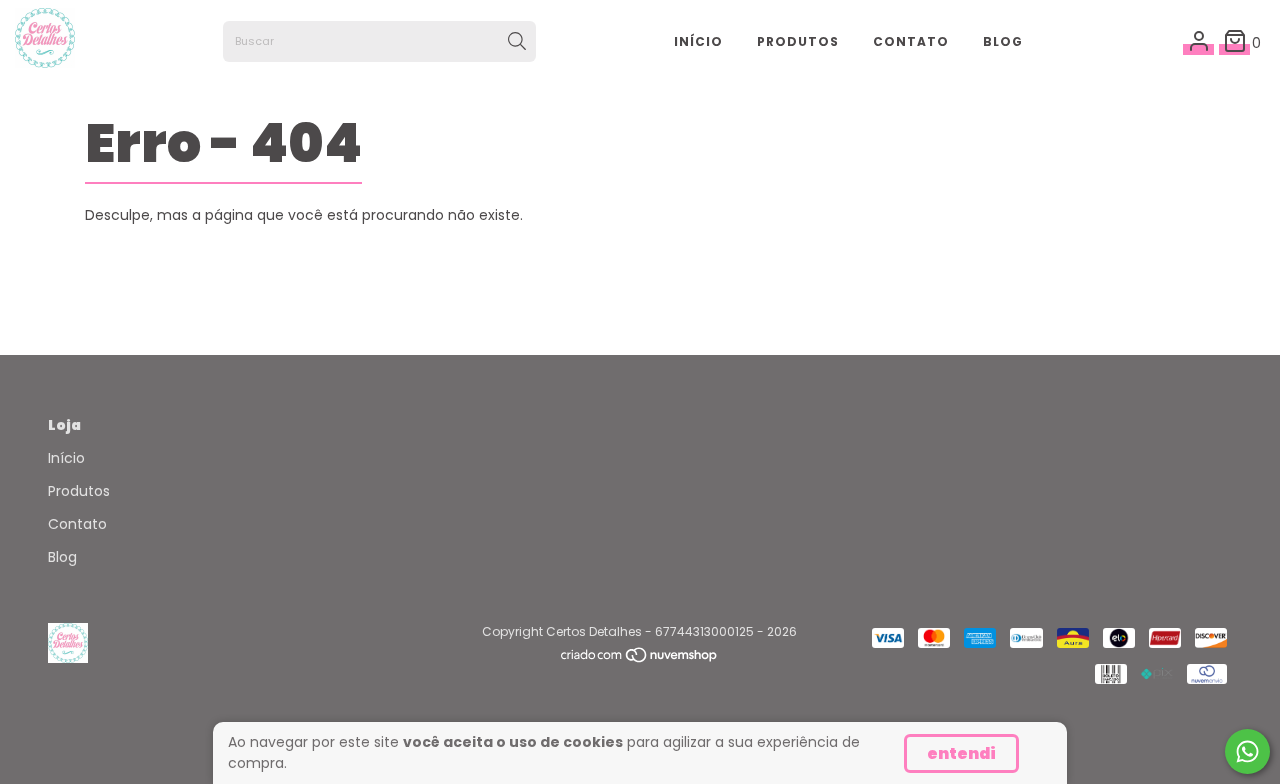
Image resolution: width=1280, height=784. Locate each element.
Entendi (961, 753)
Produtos (798, 41)
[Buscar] (517, 42)
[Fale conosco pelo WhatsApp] (1247, 751)
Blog (1003, 41)
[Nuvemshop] (640, 659)
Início (698, 41)
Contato (911, 41)
